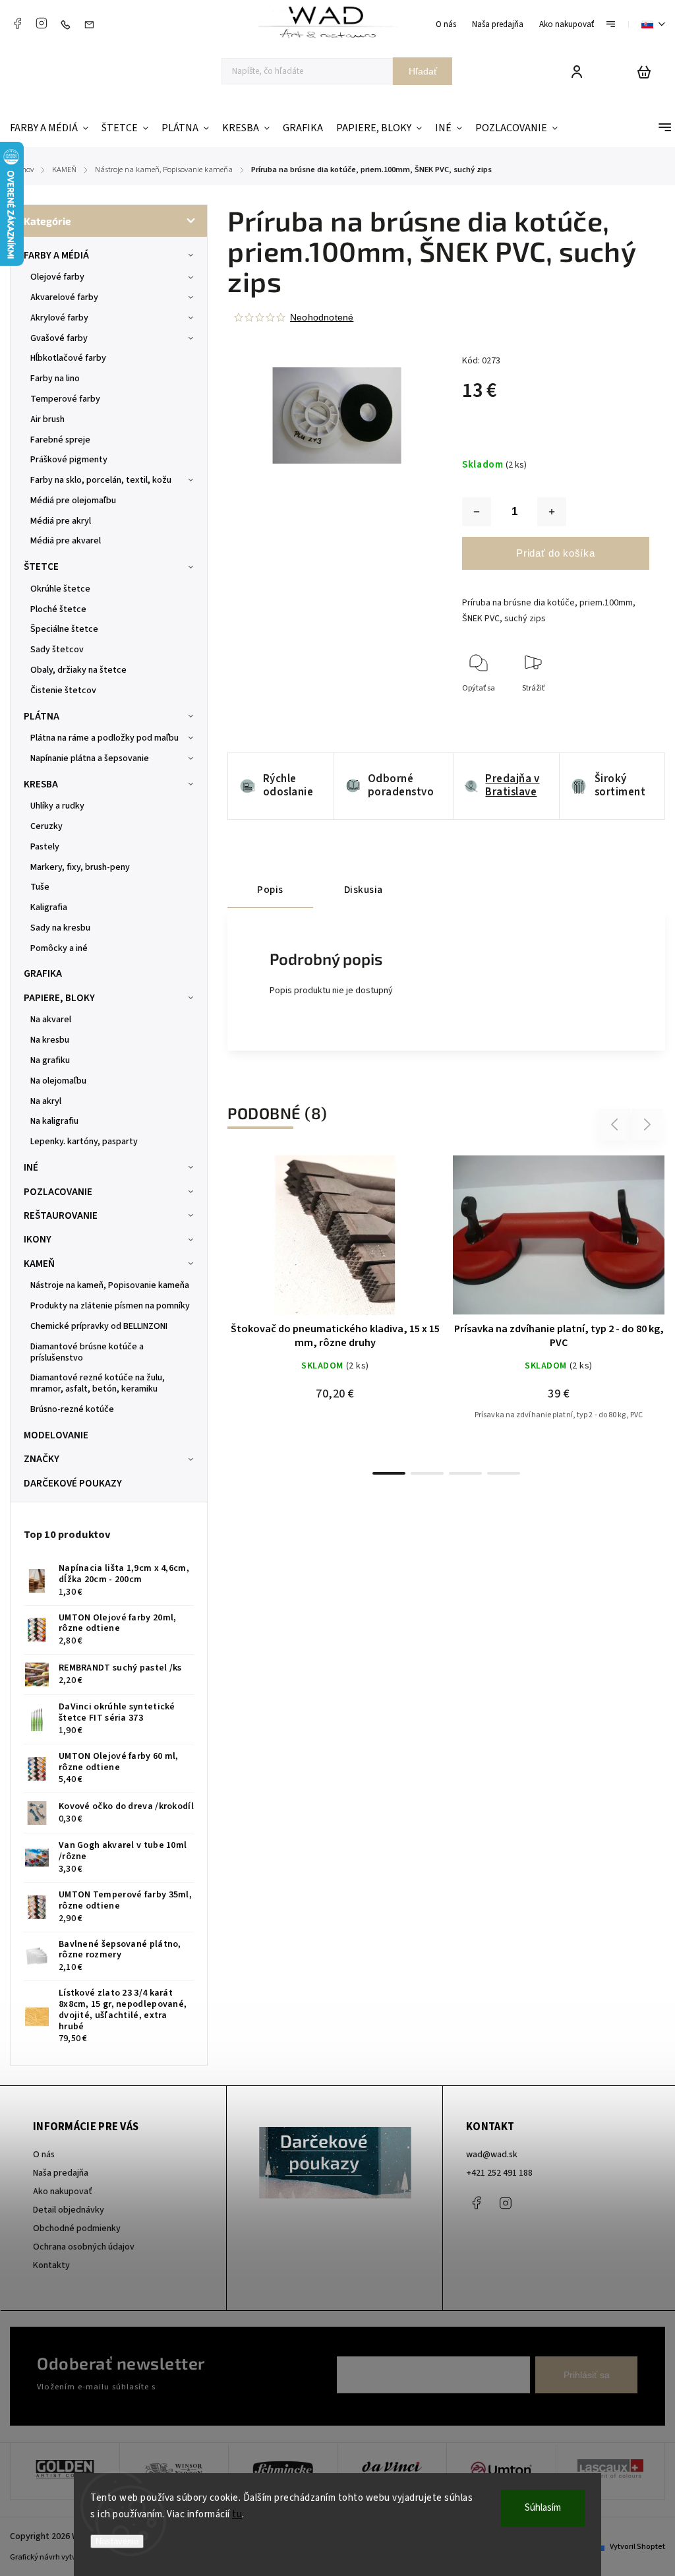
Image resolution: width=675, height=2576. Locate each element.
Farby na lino (55, 379)
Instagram (42, 23)
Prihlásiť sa (587, 2375)
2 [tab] (427, 1473)
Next (648, 1124)
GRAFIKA (43, 973)
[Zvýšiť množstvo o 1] (552, 512)
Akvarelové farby (64, 297)
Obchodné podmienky (77, 2228)
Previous (616, 1124)
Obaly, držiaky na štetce (78, 670)
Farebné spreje (60, 440)
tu (237, 2514)
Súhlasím (543, 2508)
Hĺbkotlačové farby (68, 358)
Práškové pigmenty (69, 460)
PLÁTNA (42, 716)
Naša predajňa (498, 24)
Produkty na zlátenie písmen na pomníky (110, 1306)
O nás (446, 24)
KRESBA (41, 784)
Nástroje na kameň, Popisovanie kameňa (110, 1285)
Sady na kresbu (60, 928)
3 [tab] (465, 1473)
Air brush (47, 419)
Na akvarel (51, 1020)
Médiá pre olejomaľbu (73, 501)
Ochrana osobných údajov (84, 2247)
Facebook (17, 23)
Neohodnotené (322, 317)
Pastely (45, 847)
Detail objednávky (69, 2210)
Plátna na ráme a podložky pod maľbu (104, 738)
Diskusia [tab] (364, 890)
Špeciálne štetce (64, 629)
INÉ (31, 1167)
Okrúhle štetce (60, 589)
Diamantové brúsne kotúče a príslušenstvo (87, 1352)
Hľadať (423, 71)
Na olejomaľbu (58, 1081)
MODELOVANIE (56, 1435)
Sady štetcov (57, 650)
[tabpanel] (335, 1302)
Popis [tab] (270, 890)
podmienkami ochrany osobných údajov (232, 2387)
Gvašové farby (59, 338)
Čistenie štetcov (63, 690)
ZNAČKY (42, 1459)
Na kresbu (50, 1040)
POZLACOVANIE (58, 1192)
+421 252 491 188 (499, 2173)
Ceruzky (46, 826)
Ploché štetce (58, 609)
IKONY (38, 1239)
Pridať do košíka (555, 553)
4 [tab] (504, 1473)
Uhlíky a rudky (57, 806)
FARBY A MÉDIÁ (56, 255)
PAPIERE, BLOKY (59, 998)
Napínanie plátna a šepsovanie (90, 758)
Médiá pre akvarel (66, 541)
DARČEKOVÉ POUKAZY (73, 1483)
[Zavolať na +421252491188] (69, 24)
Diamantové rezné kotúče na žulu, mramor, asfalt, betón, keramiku (98, 1383)
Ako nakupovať (567, 24)
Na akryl (46, 1101)
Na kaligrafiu (54, 1121)
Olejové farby (57, 277)
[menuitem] (52, 128)
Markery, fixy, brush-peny (80, 867)
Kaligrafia (49, 907)
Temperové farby (65, 399)
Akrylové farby (59, 318)
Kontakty (51, 2265)
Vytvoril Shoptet (637, 2547)
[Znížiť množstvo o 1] (477, 512)
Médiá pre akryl (61, 521)
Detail (367, 1242)
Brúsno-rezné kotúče (72, 1409)
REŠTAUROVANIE (61, 1215)
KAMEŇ (39, 1264)
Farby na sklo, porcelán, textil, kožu (101, 480)
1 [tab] (389, 1473)
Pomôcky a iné (59, 948)
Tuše (40, 887)
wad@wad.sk (492, 2155)
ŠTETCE (41, 567)
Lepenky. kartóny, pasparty (84, 1142)
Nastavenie (117, 2541)
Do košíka (304, 1242)
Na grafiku (50, 1060)
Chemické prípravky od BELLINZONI (99, 1326)
